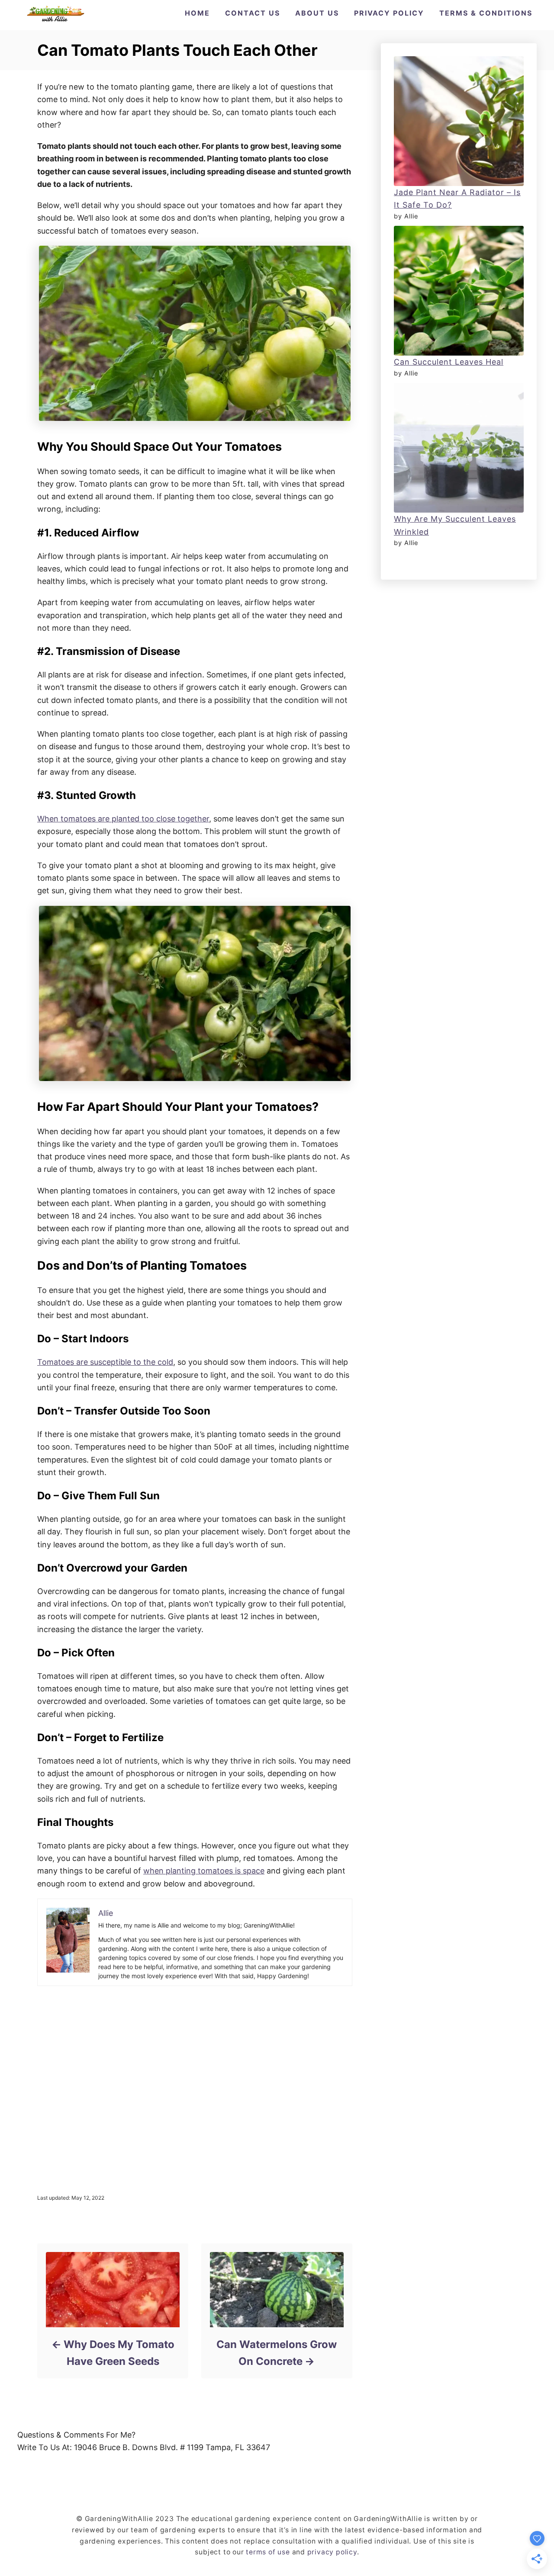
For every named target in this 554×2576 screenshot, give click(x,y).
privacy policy (332, 2552)
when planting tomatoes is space (204, 1871)
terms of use (268, 2552)
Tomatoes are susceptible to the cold (105, 1362)
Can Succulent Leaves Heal (449, 362)
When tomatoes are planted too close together (123, 819)
